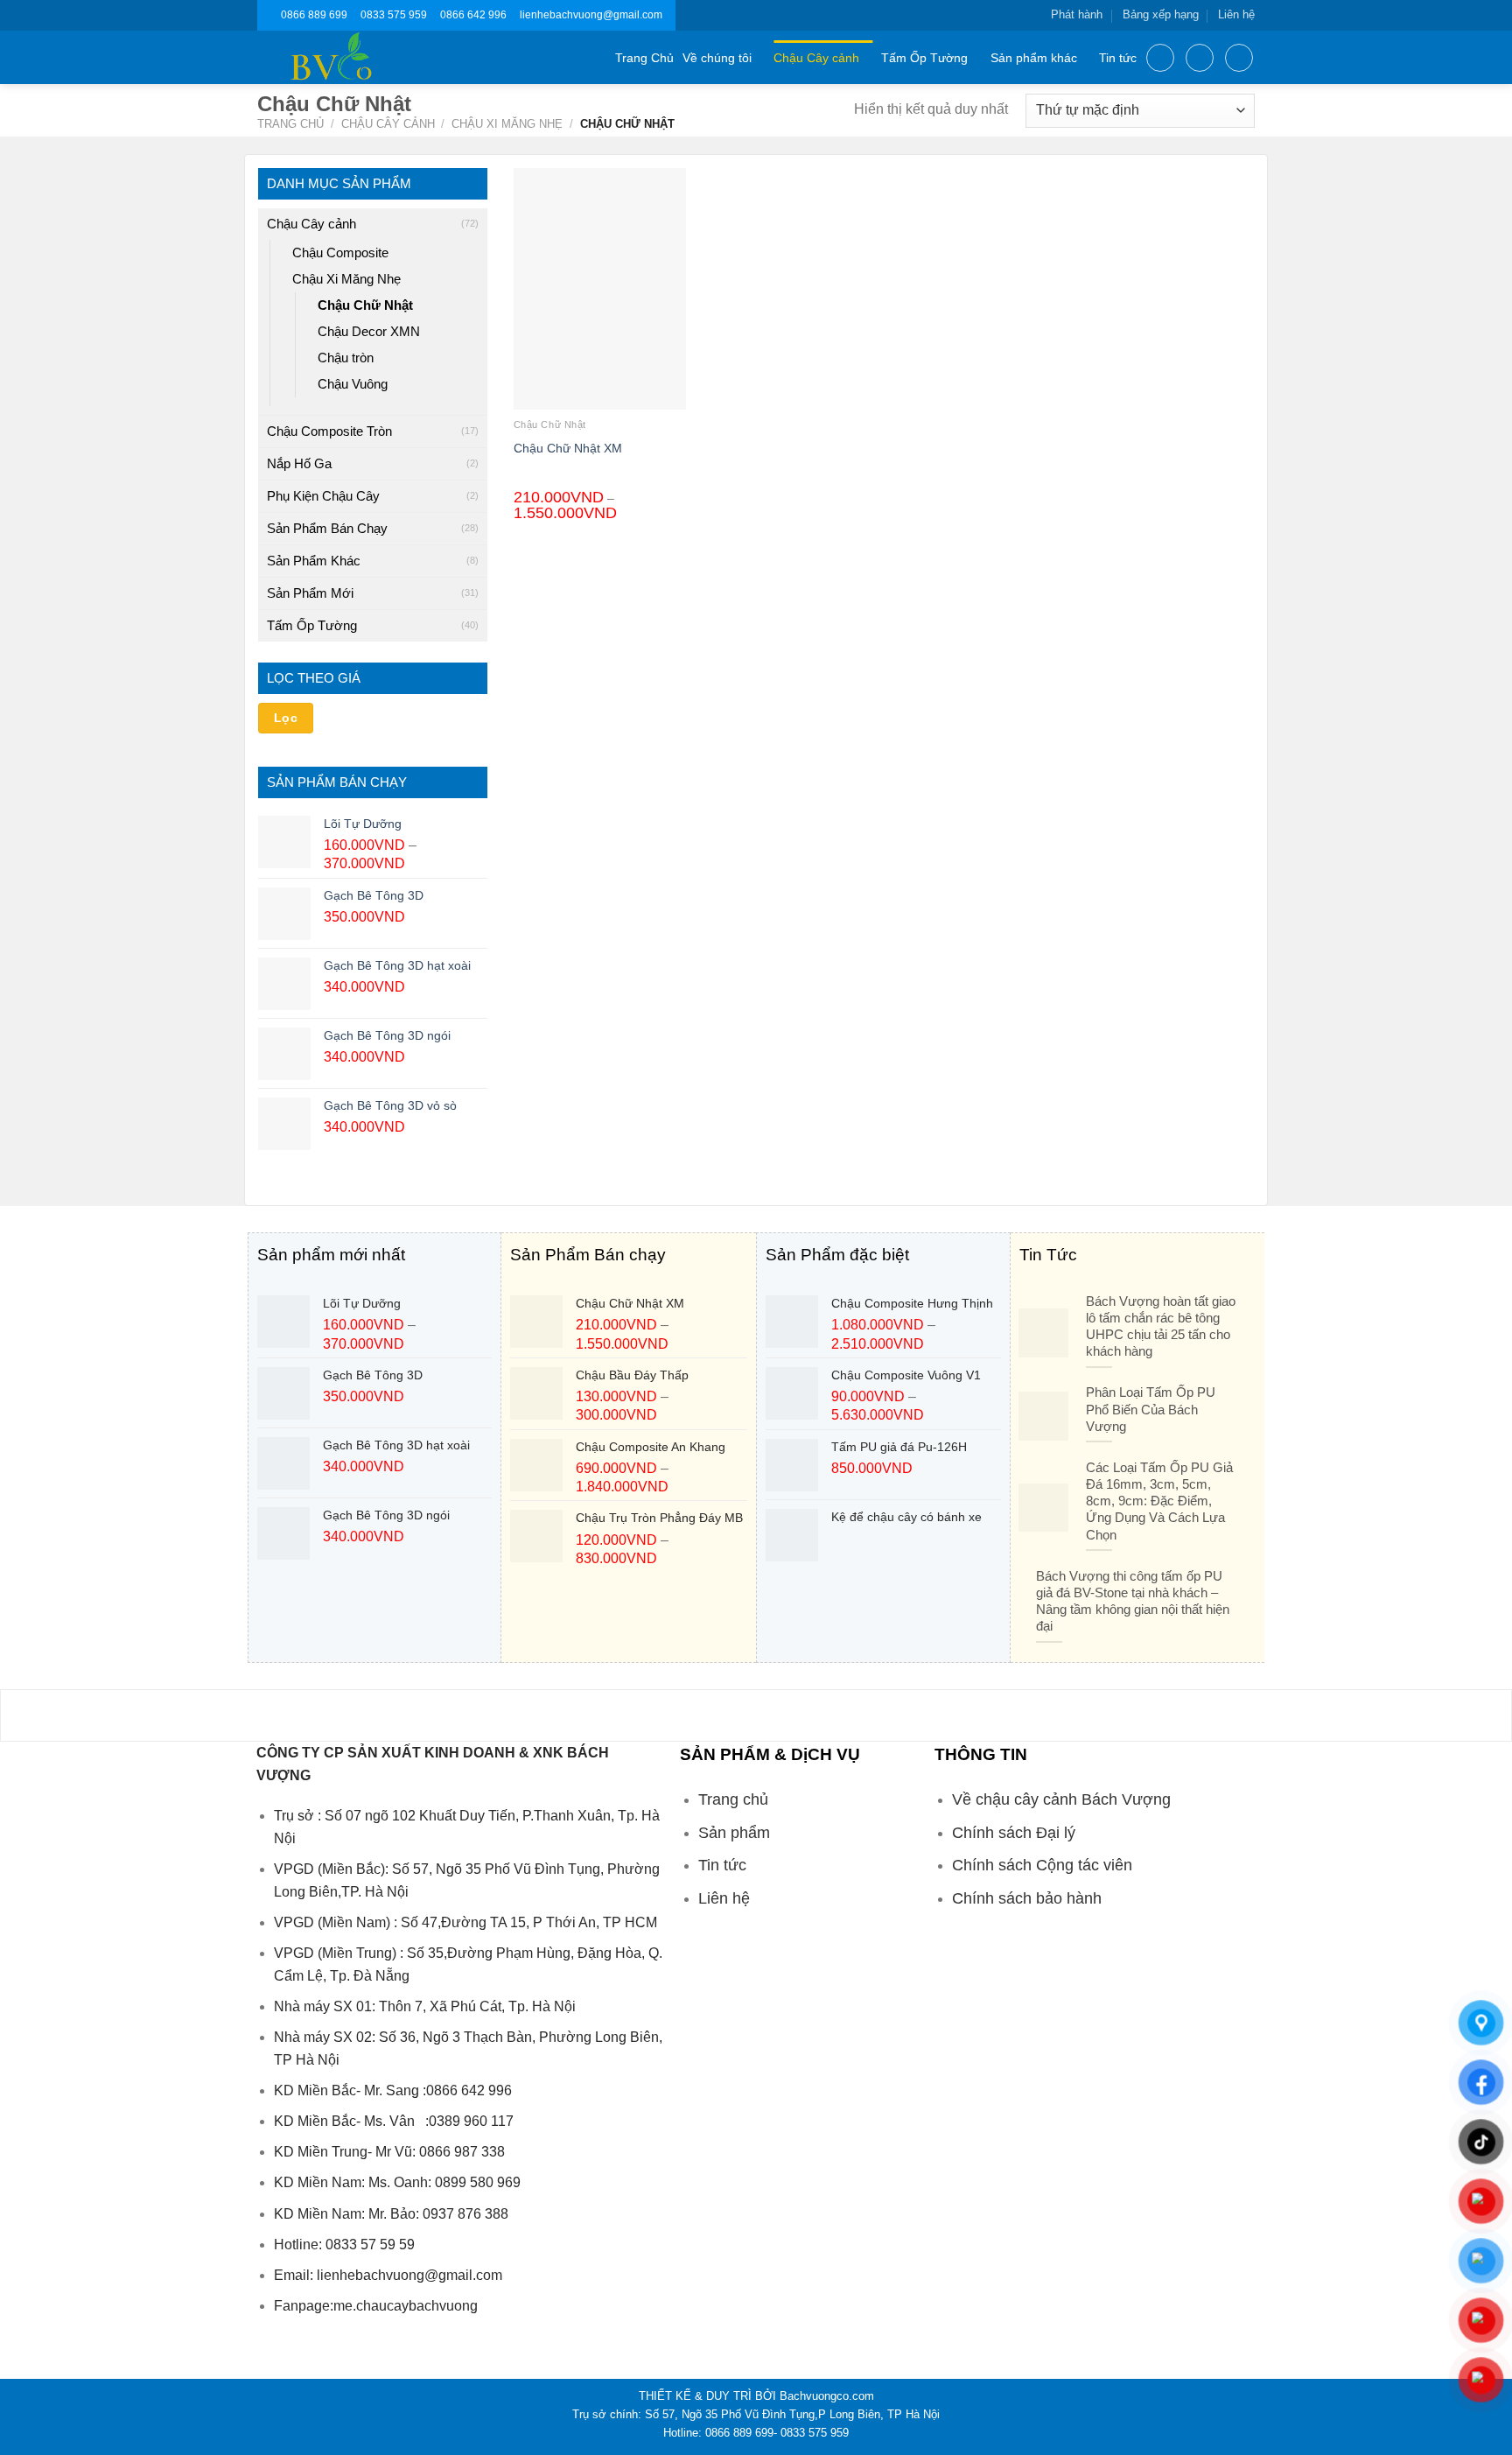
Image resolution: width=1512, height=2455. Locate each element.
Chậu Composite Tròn (329, 431)
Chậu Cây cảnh (816, 58)
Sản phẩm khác (1034, 58)
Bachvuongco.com (827, 2396)
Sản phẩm (734, 1833)
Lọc (286, 718)
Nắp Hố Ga (299, 463)
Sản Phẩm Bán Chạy (327, 528)
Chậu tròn (346, 358)
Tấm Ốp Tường (924, 58)
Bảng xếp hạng (1161, 14)
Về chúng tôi (717, 58)
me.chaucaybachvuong (406, 2306)
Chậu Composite (340, 253)
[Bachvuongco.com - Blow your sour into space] (352, 57)
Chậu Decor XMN (369, 331)
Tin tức (1118, 58)
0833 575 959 (394, 15)
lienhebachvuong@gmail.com (591, 15)
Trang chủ (290, 124)
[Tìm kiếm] (1160, 58)
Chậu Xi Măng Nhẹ (507, 124)
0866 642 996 (473, 15)
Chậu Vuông (353, 384)
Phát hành (1077, 14)
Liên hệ (1236, 14)
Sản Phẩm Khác (314, 561)
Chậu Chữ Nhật (365, 305)
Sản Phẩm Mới (310, 593)
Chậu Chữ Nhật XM (568, 448)
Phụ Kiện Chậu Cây (323, 496)
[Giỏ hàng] (1239, 58)
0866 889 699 (314, 15)
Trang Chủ (644, 58)
